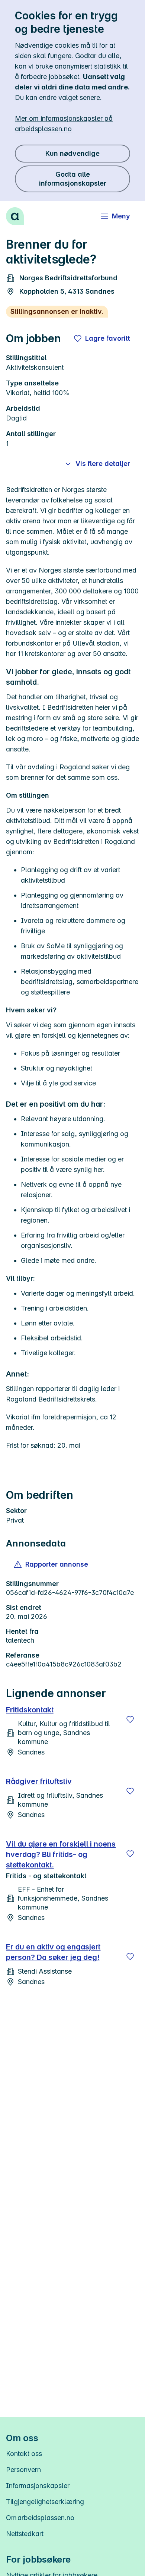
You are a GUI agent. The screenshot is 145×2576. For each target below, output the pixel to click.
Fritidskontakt (30, 1710)
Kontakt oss (24, 2454)
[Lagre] (130, 1719)
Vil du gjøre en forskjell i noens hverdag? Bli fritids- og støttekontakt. (61, 1854)
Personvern (23, 2470)
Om (40, 2518)
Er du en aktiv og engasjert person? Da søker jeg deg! (53, 1952)
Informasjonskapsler (38, 2486)
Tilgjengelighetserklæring (45, 2502)
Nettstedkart (25, 2534)
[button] (51, 1564)
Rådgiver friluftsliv (39, 1781)
